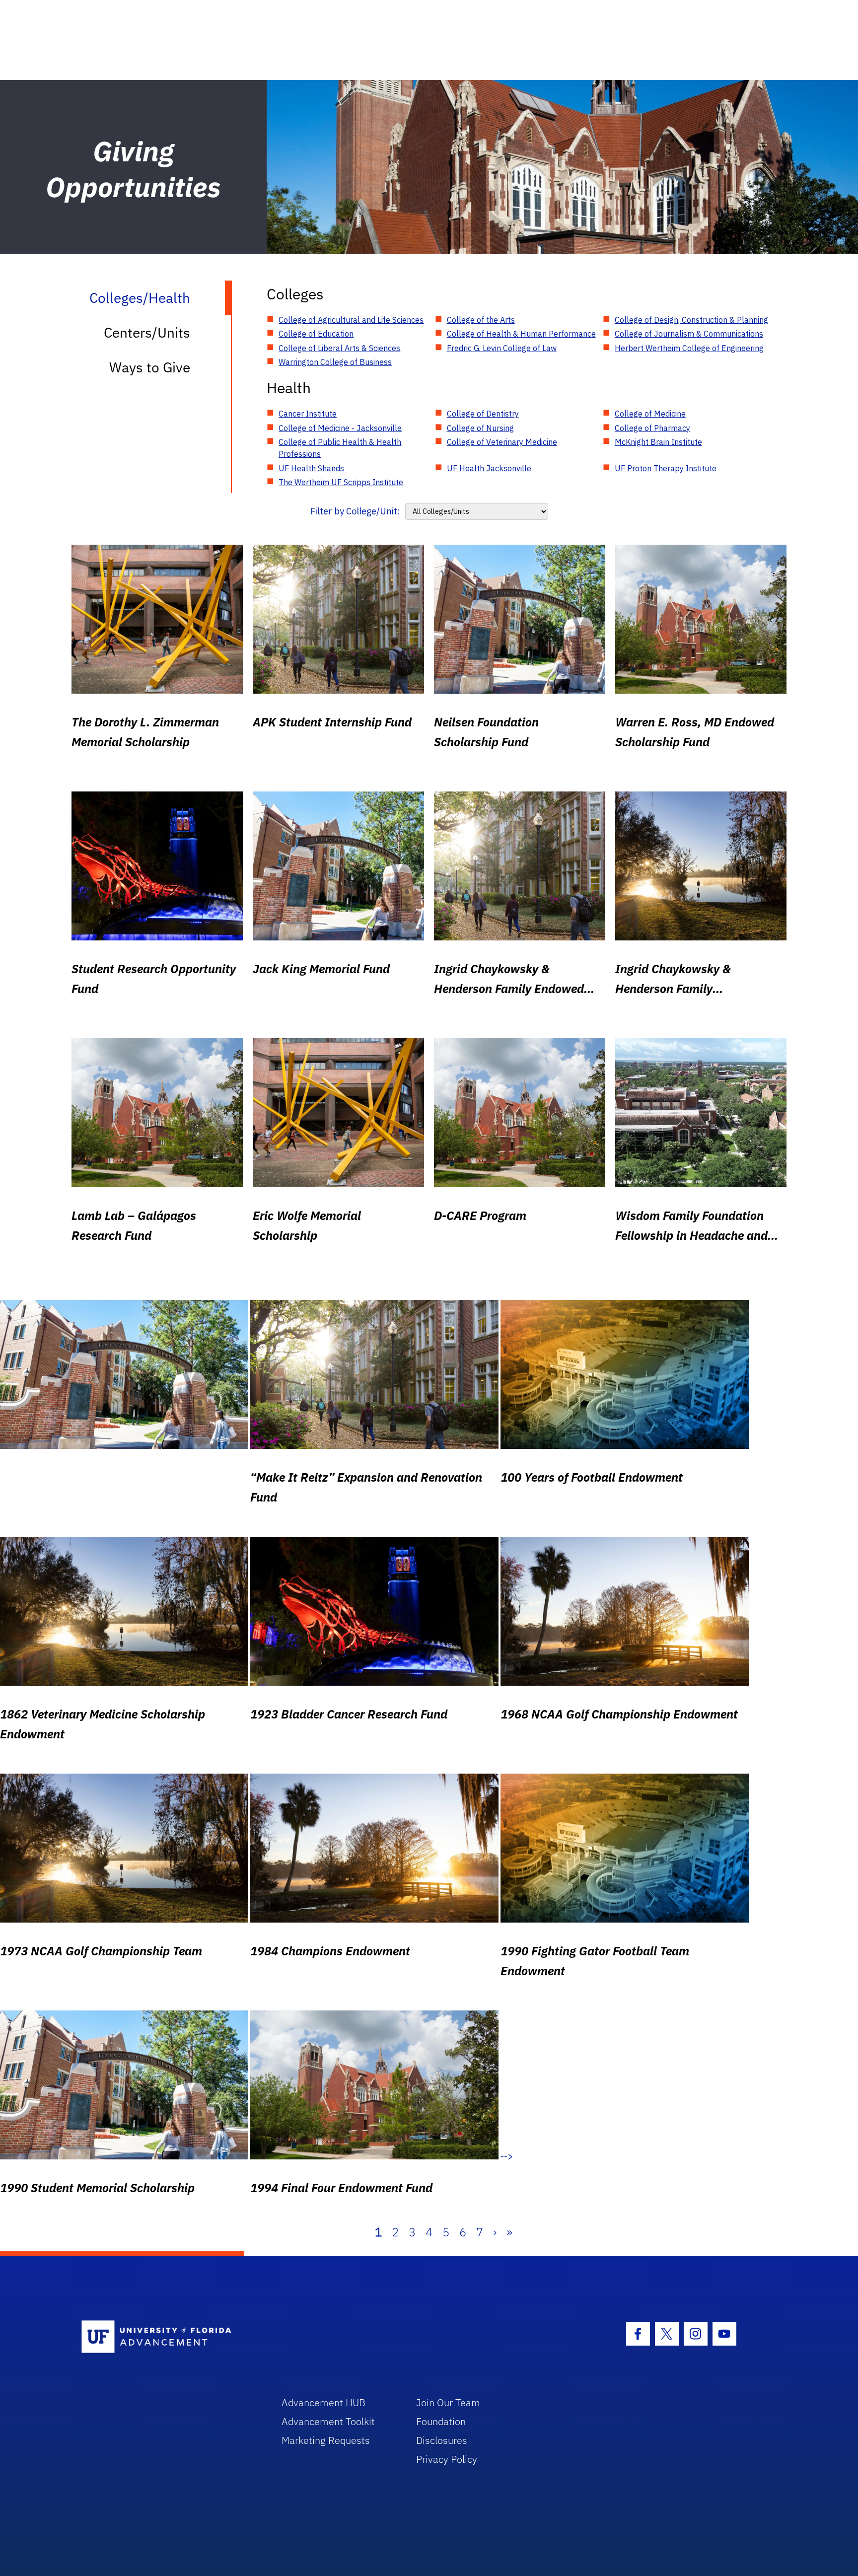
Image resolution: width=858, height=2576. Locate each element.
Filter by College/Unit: (355, 511)
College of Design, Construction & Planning (691, 320)
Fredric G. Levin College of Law (502, 348)
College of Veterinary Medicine (502, 442)
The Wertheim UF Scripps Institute (341, 482)
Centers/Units (147, 332)
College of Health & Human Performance (521, 334)
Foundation (441, 2421)
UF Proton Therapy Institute (666, 468)
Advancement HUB (323, 2402)
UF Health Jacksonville (489, 468)
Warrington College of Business (335, 362)
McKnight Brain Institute (658, 442)
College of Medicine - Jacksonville (340, 428)
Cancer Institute (308, 414)
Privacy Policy (447, 2459)
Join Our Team (448, 2402)
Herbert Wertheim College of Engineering (689, 348)
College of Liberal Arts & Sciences (339, 348)
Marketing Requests (326, 2440)
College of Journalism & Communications (689, 334)
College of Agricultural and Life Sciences (351, 320)
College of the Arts (481, 320)
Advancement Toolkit (328, 2421)
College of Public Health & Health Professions (340, 448)
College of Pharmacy (652, 428)
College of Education (316, 334)
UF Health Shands (311, 468)
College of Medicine (650, 414)
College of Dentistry (483, 414)
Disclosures (442, 2440)
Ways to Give (150, 367)
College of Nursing (480, 428)
